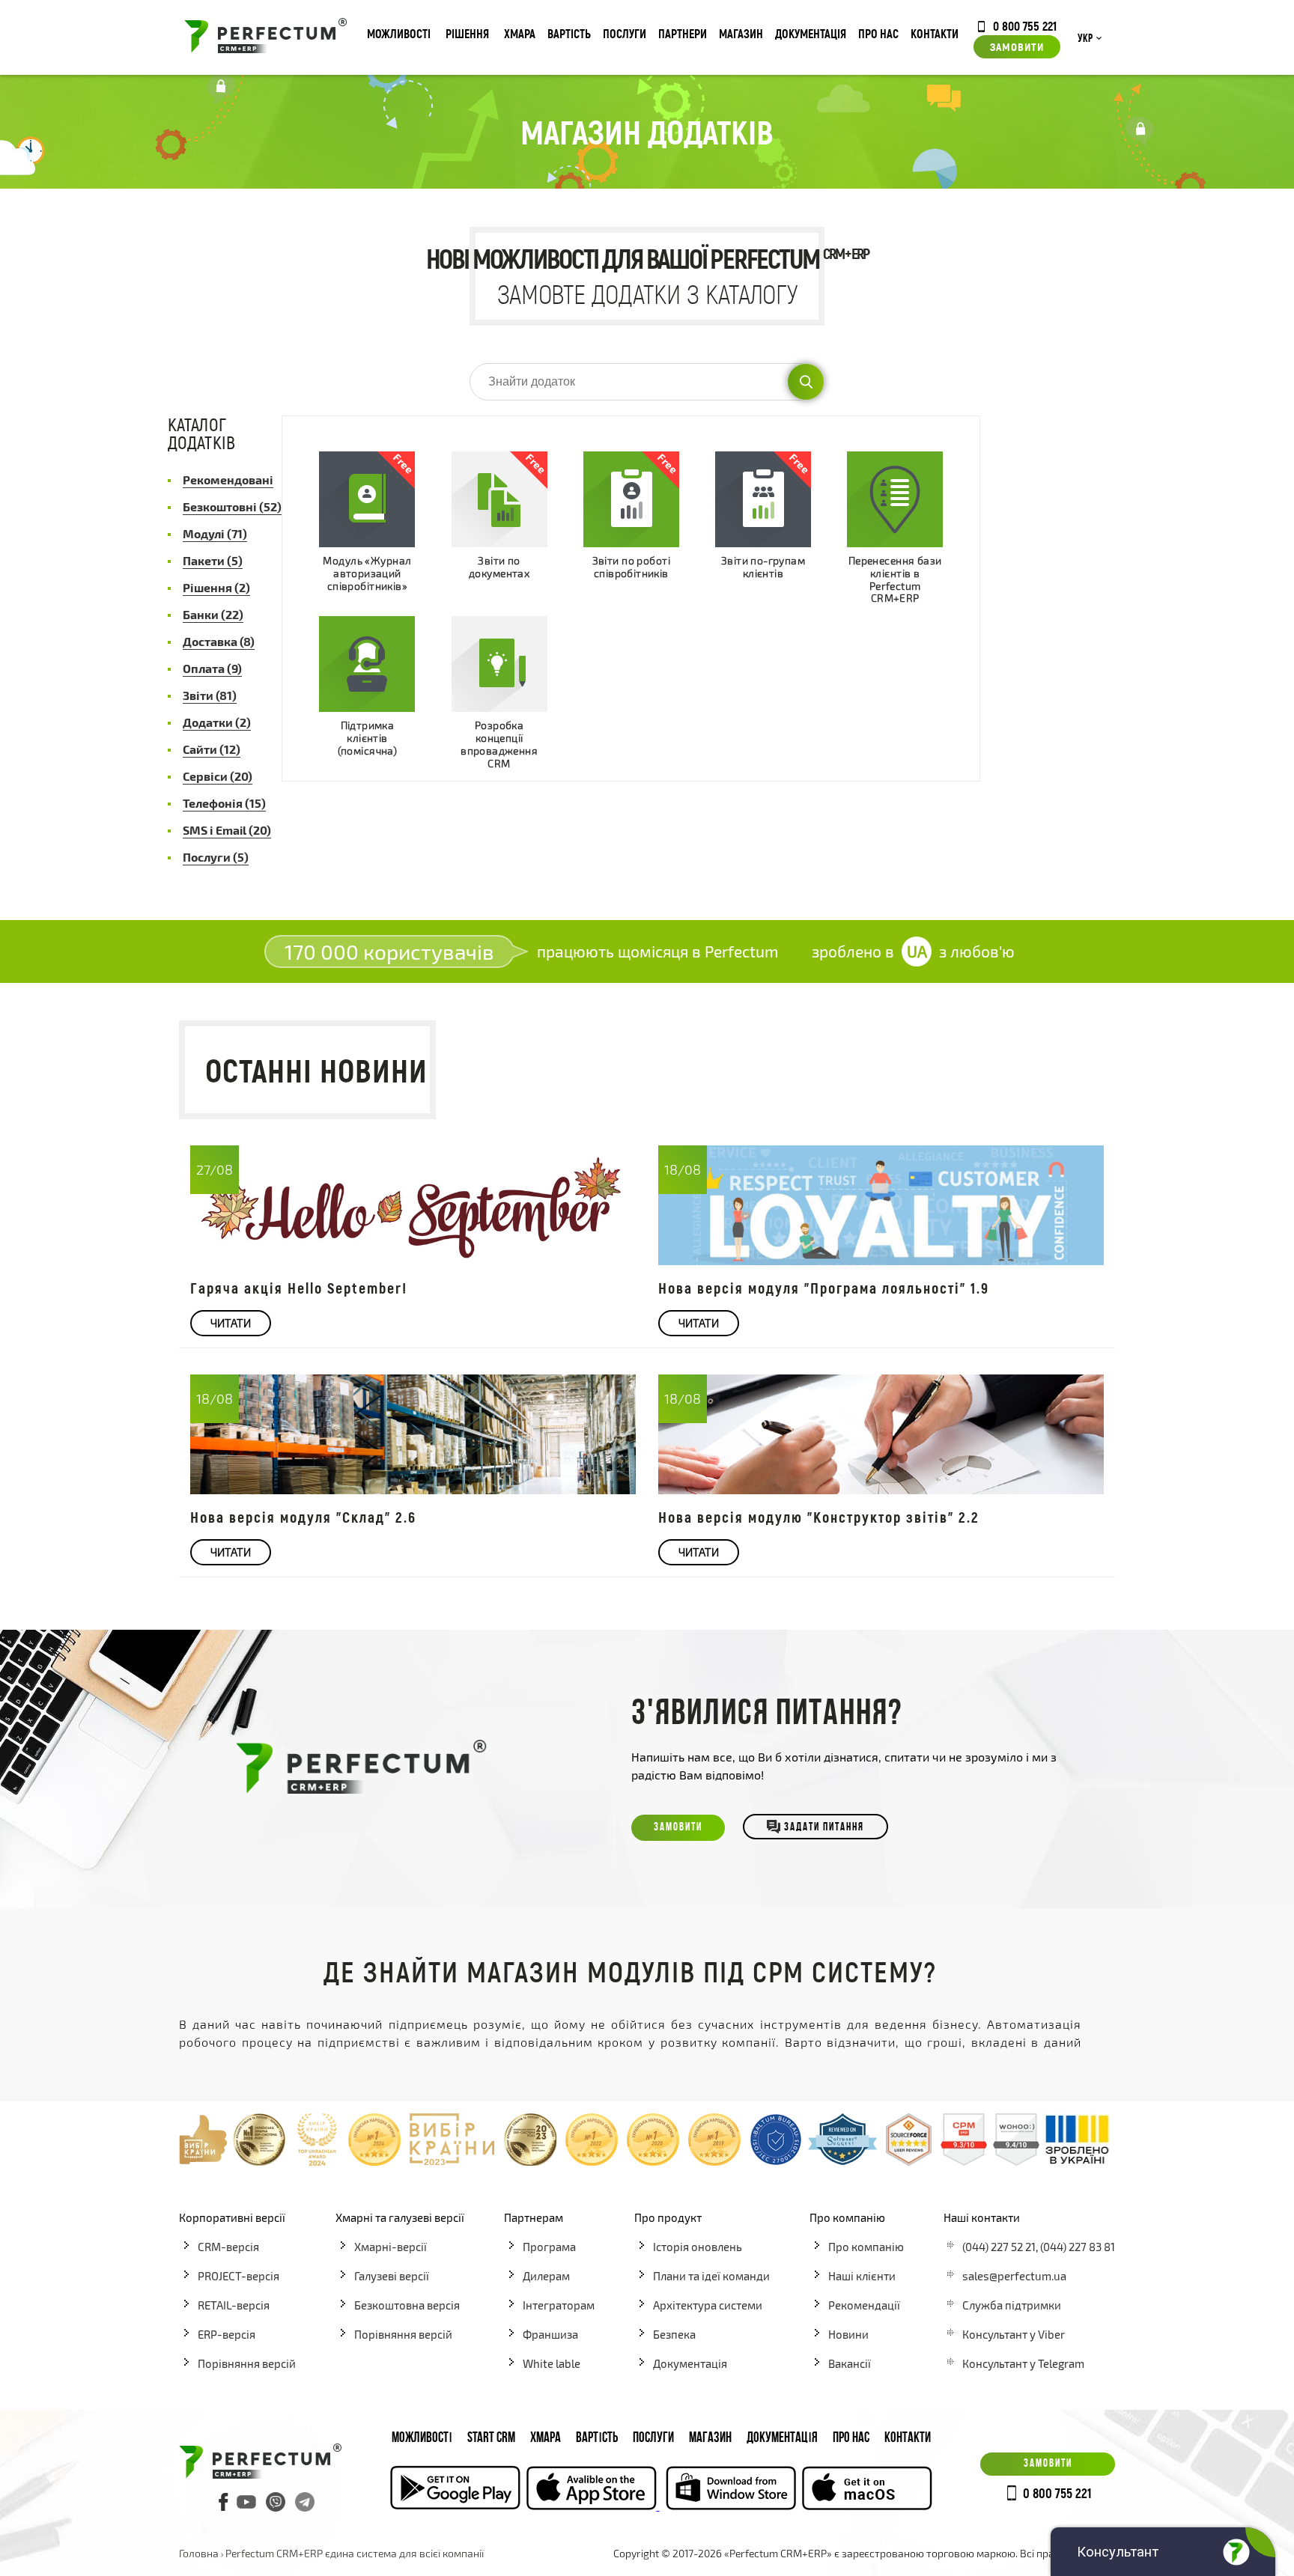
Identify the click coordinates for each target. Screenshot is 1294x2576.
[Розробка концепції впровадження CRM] (499, 664)
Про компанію (866, 2247)
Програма (549, 2247)
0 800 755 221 (1025, 25)
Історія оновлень (698, 2247)
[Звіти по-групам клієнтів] (763, 499)
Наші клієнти (862, 2276)
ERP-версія (227, 2334)
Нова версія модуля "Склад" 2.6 (303, 1517)
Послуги (625, 33)
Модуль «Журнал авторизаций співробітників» (367, 573)
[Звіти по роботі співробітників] (631, 499)
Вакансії (850, 2363)
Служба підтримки (1012, 2305)
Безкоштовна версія (407, 2305)
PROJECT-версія (239, 2276)
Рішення (467, 33)
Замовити (1017, 46)
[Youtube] (246, 2502)
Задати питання (824, 1828)
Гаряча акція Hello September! (299, 1288)
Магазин (741, 33)
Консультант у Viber (1014, 2334)
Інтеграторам (559, 2305)
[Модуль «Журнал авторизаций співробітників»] (367, 499)
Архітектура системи (708, 2305)
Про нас (878, 33)
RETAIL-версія (234, 2305)
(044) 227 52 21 (999, 2247)
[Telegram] (305, 2502)
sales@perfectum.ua (1014, 2276)
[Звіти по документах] (499, 499)
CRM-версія (228, 2247)
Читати (231, 1323)
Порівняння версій (247, 2363)
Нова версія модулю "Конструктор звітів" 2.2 (819, 1517)
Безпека (674, 2334)
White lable (552, 2363)
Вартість (569, 33)
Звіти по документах (499, 567)
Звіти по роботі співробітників (631, 567)
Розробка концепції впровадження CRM (499, 744)
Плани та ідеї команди (711, 2276)
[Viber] (276, 2502)
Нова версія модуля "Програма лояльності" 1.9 (824, 1288)
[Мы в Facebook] (224, 2502)
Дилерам (546, 2276)
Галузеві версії (392, 2276)
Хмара (520, 33)
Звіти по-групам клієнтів (763, 567)
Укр (1085, 39)
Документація (811, 33)
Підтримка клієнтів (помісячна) (368, 738)
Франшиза (550, 2334)
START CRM (491, 2439)
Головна (199, 2553)
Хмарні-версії (391, 2247)
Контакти (935, 33)
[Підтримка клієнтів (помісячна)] (367, 664)
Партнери (683, 33)
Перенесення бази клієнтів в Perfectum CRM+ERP (895, 579)
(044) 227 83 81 (1078, 2247)
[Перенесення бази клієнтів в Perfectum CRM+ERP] (895, 499)
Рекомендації (864, 2305)
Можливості (399, 33)
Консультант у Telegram (1023, 2363)
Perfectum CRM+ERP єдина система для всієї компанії (355, 2553)
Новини (848, 2334)
